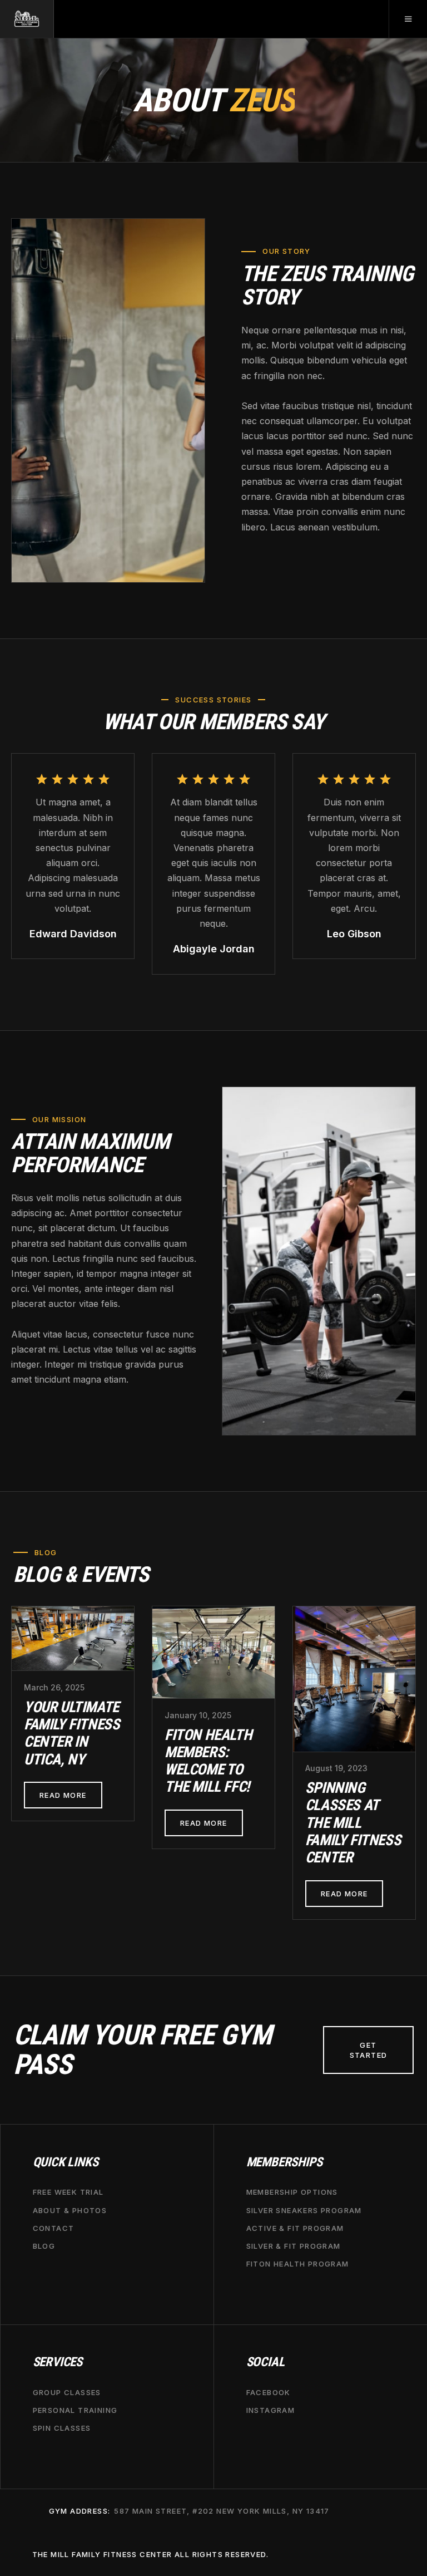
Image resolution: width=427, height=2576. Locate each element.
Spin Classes (62, 2428)
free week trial (68, 2192)
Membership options (292, 2192)
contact (54, 2228)
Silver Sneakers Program (304, 2210)
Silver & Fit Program (294, 2246)
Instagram (271, 2410)
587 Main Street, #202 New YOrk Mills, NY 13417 (222, 2511)
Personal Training (75, 2410)
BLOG (44, 2246)
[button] (408, 19)
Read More (63, 1795)
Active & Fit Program (295, 2228)
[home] (27, 19)
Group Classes (67, 2392)
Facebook (269, 2392)
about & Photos (70, 2210)
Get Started (369, 2050)
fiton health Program (298, 2264)
